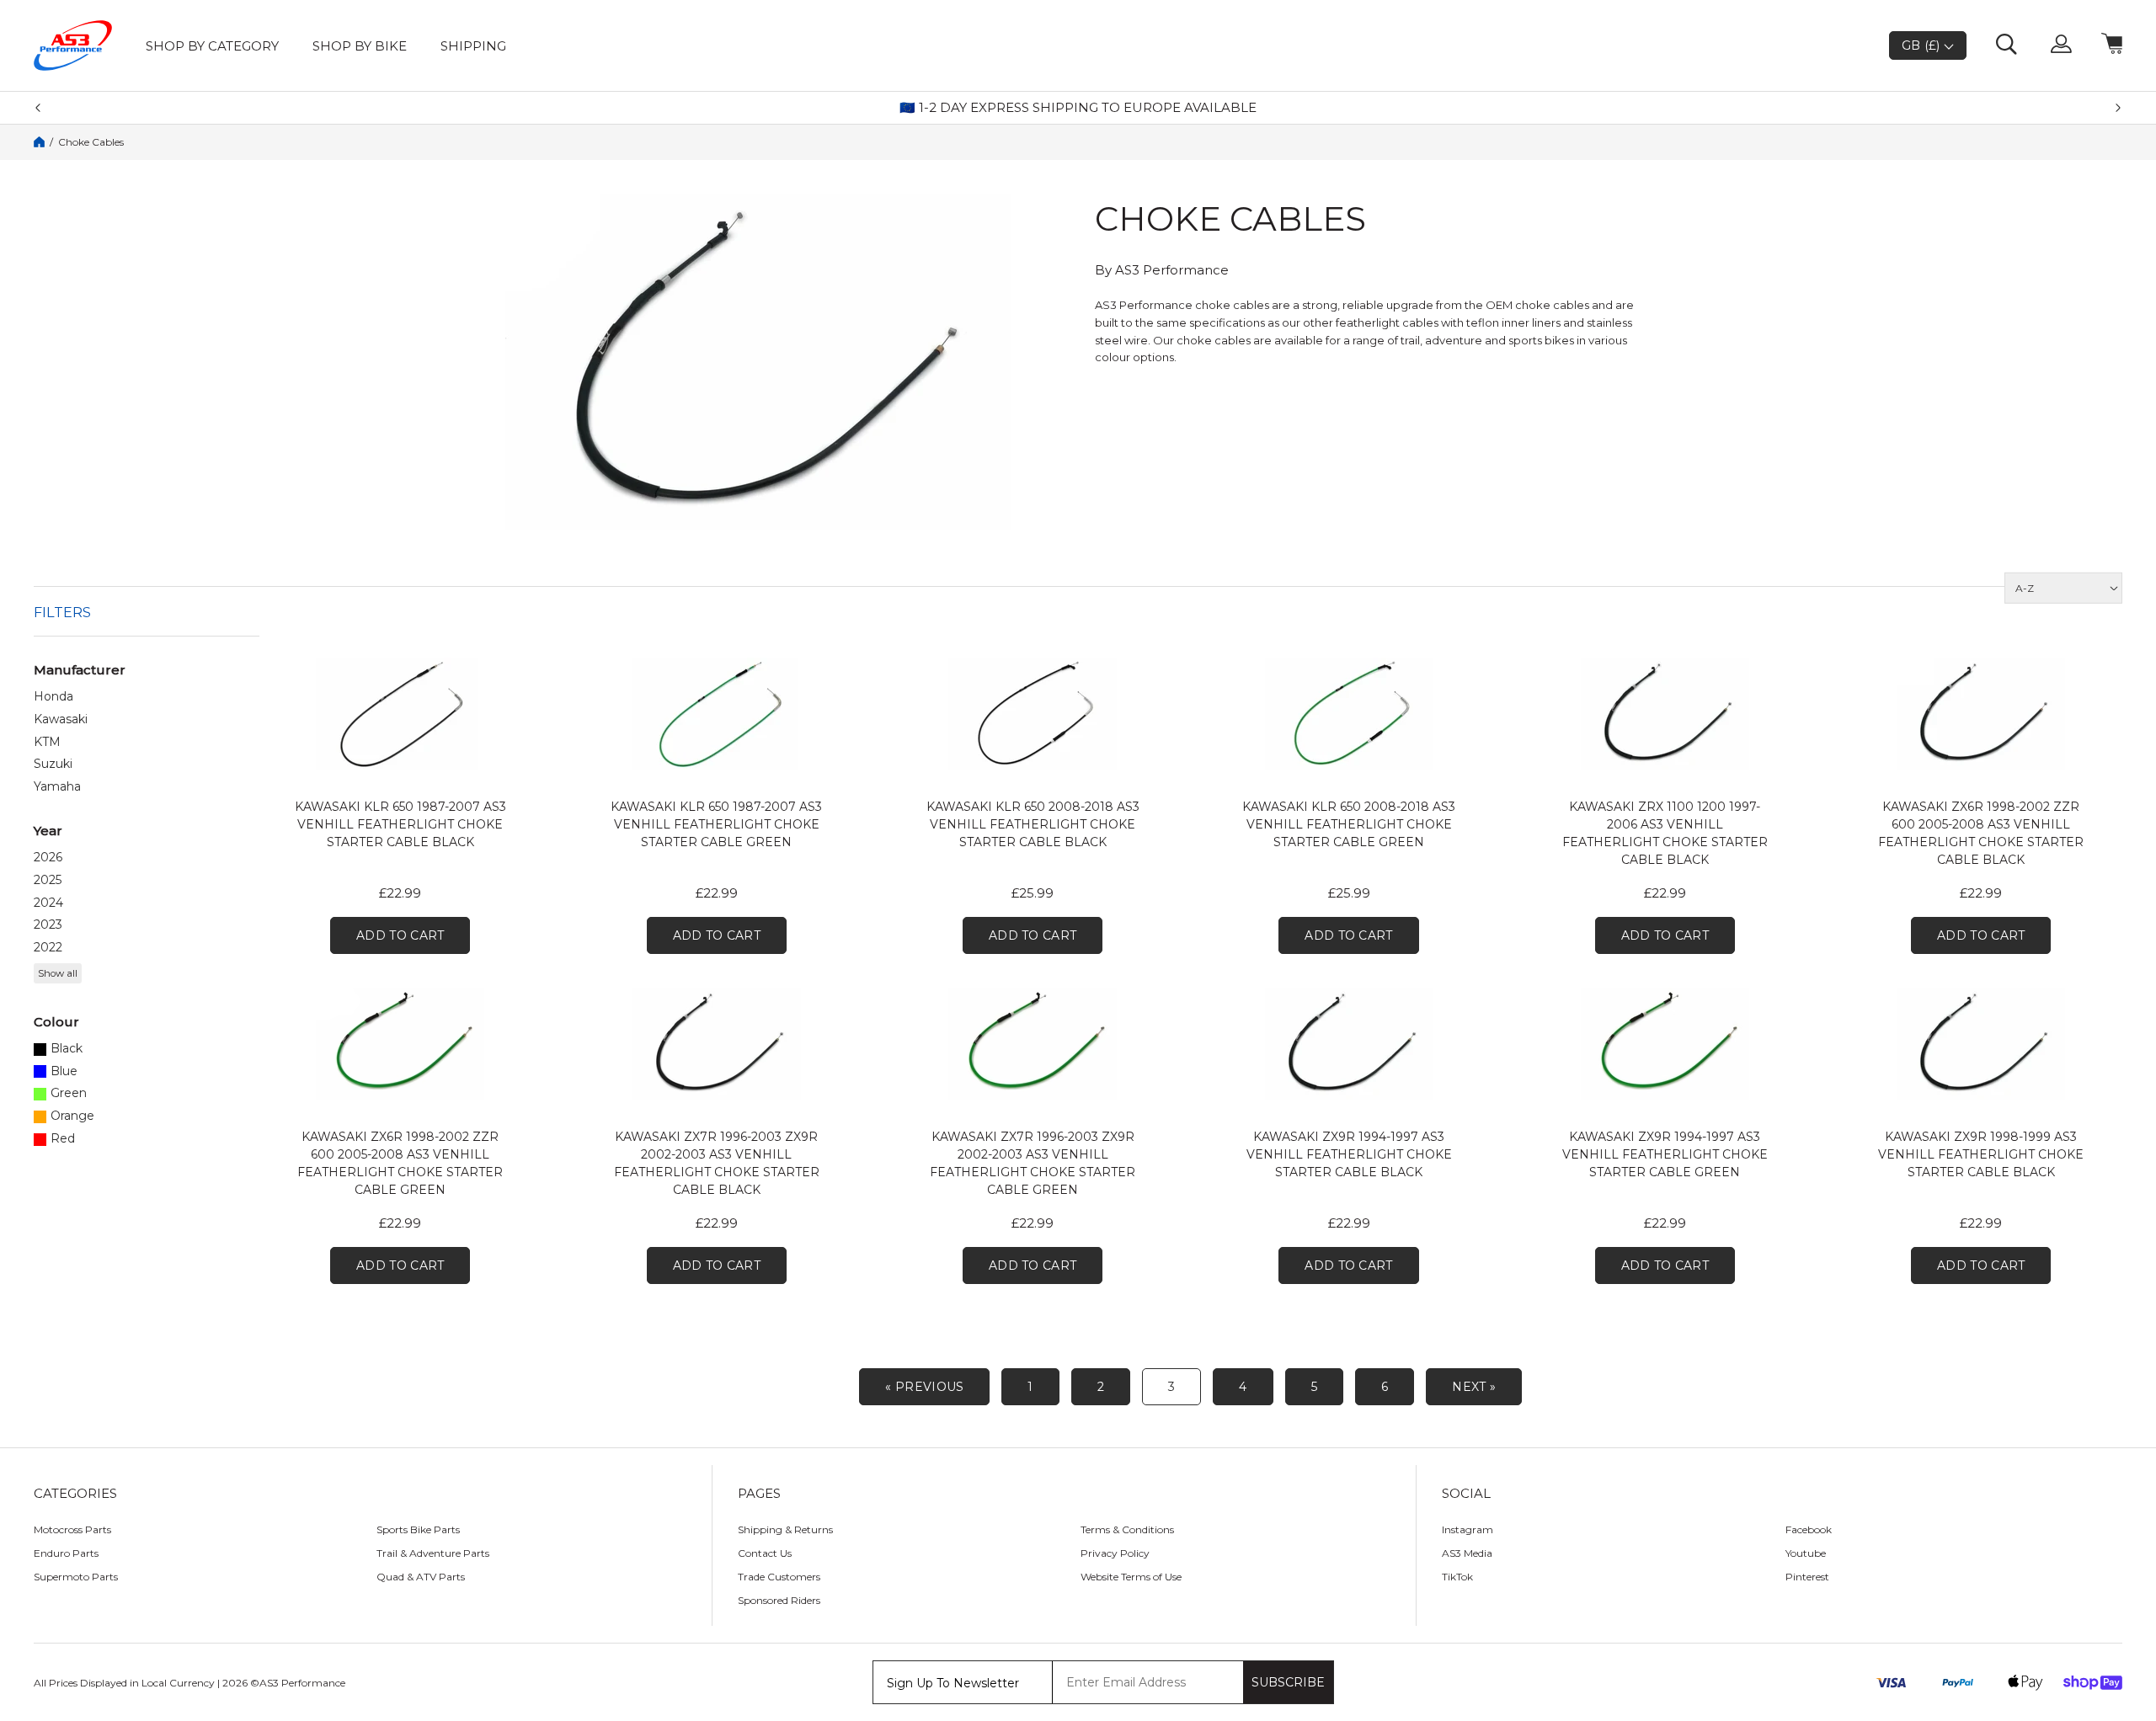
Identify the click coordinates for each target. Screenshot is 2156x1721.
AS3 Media (1467, 1553)
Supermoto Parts (76, 1577)
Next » (1474, 1387)
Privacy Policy (1115, 1553)
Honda (53, 697)
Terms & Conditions (1127, 1529)
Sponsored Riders (779, 1600)
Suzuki (53, 764)
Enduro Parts (66, 1553)
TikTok (1457, 1577)
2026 (48, 858)
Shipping (473, 46)
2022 (48, 948)
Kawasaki (61, 719)
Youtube (1806, 1553)
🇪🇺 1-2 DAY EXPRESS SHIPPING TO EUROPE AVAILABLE (1078, 108)
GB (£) (1923, 45)
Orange (72, 1116)
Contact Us (765, 1553)
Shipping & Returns (785, 1529)
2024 (48, 903)
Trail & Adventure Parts (433, 1553)
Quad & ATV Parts (421, 1577)
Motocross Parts (72, 1529)
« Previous (924, 1387)
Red (63, 1139)
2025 (48, 880)
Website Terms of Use (1131, 1577)
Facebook (1809, 1529)
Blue (64, 1071)
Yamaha (57, 787)
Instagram (1468, 1529)
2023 (48, 925)
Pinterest (1807, 1577)
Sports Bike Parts (418, 1529)
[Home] (39, 142)
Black (67, 1049)
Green (69, 1093)
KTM (47, 742)
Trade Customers (779, 1577)
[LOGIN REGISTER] (2061, 45)
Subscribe (1288, 1682)
